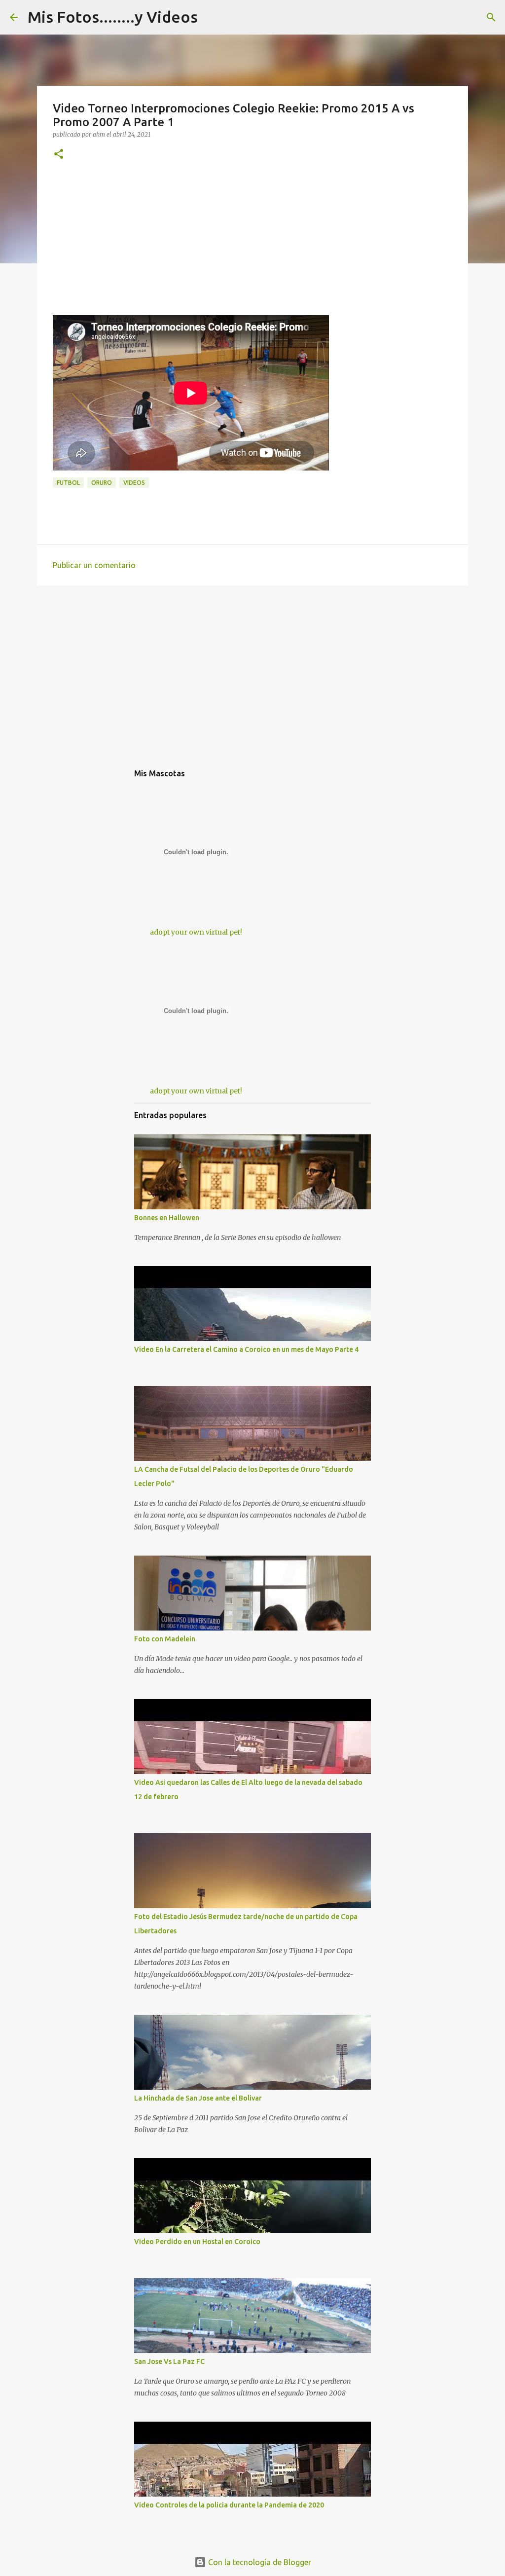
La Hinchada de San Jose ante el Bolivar (198, 2098)
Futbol (68, 483)
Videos (134, 483)
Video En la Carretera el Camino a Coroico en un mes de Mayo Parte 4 (246, 1349)
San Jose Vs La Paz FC (169, 2361)
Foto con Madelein (165, 1639)
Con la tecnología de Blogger (259, 2562)
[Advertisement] (252, 246)
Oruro (102, 483)
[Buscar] (491, 17)
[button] (59, 155)
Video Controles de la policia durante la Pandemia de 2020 (229, 2505)
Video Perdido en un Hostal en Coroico (197, 2242)
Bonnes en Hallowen (167, 1218)
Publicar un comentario (94, 565)
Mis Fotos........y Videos (113, 17)
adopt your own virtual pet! (196, 932)
